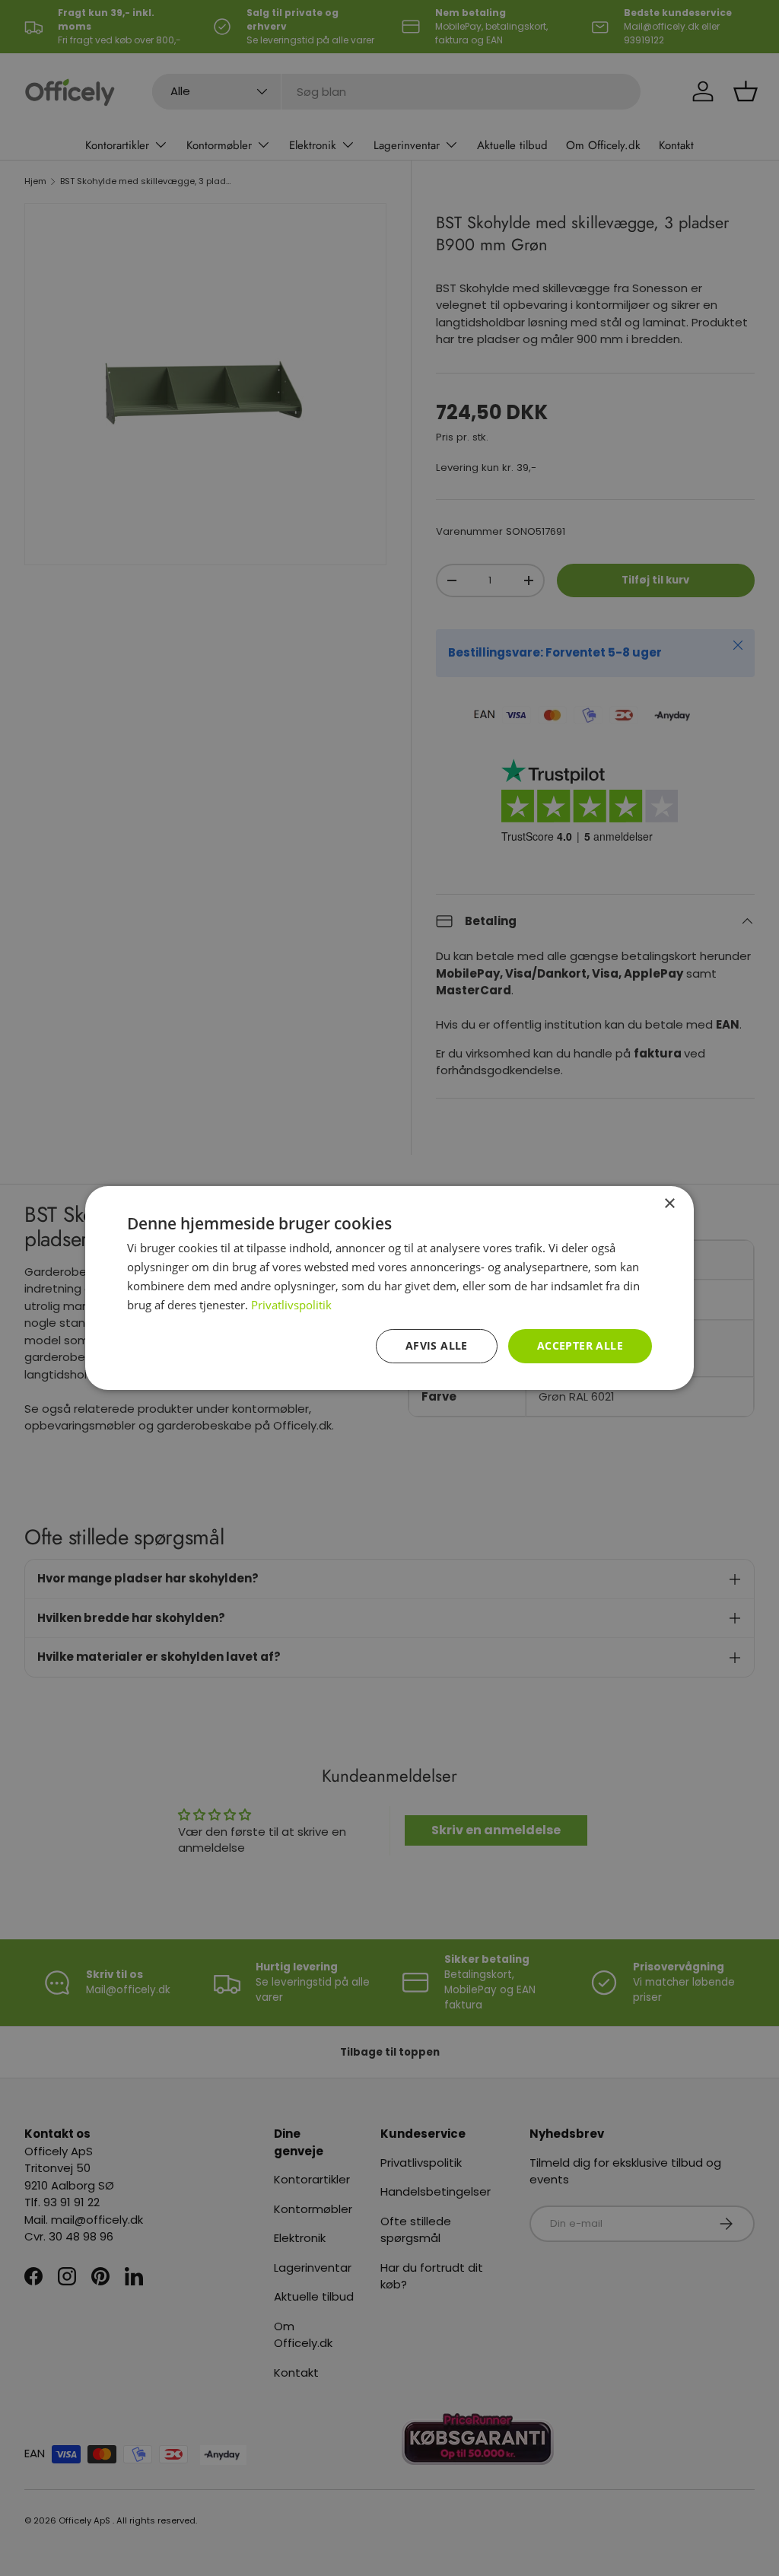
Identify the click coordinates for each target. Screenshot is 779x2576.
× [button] (669, 1204)
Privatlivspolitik (291, 1305)
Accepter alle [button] (580, 1345)
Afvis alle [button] (437, 1345)
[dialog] (389, 1288)
